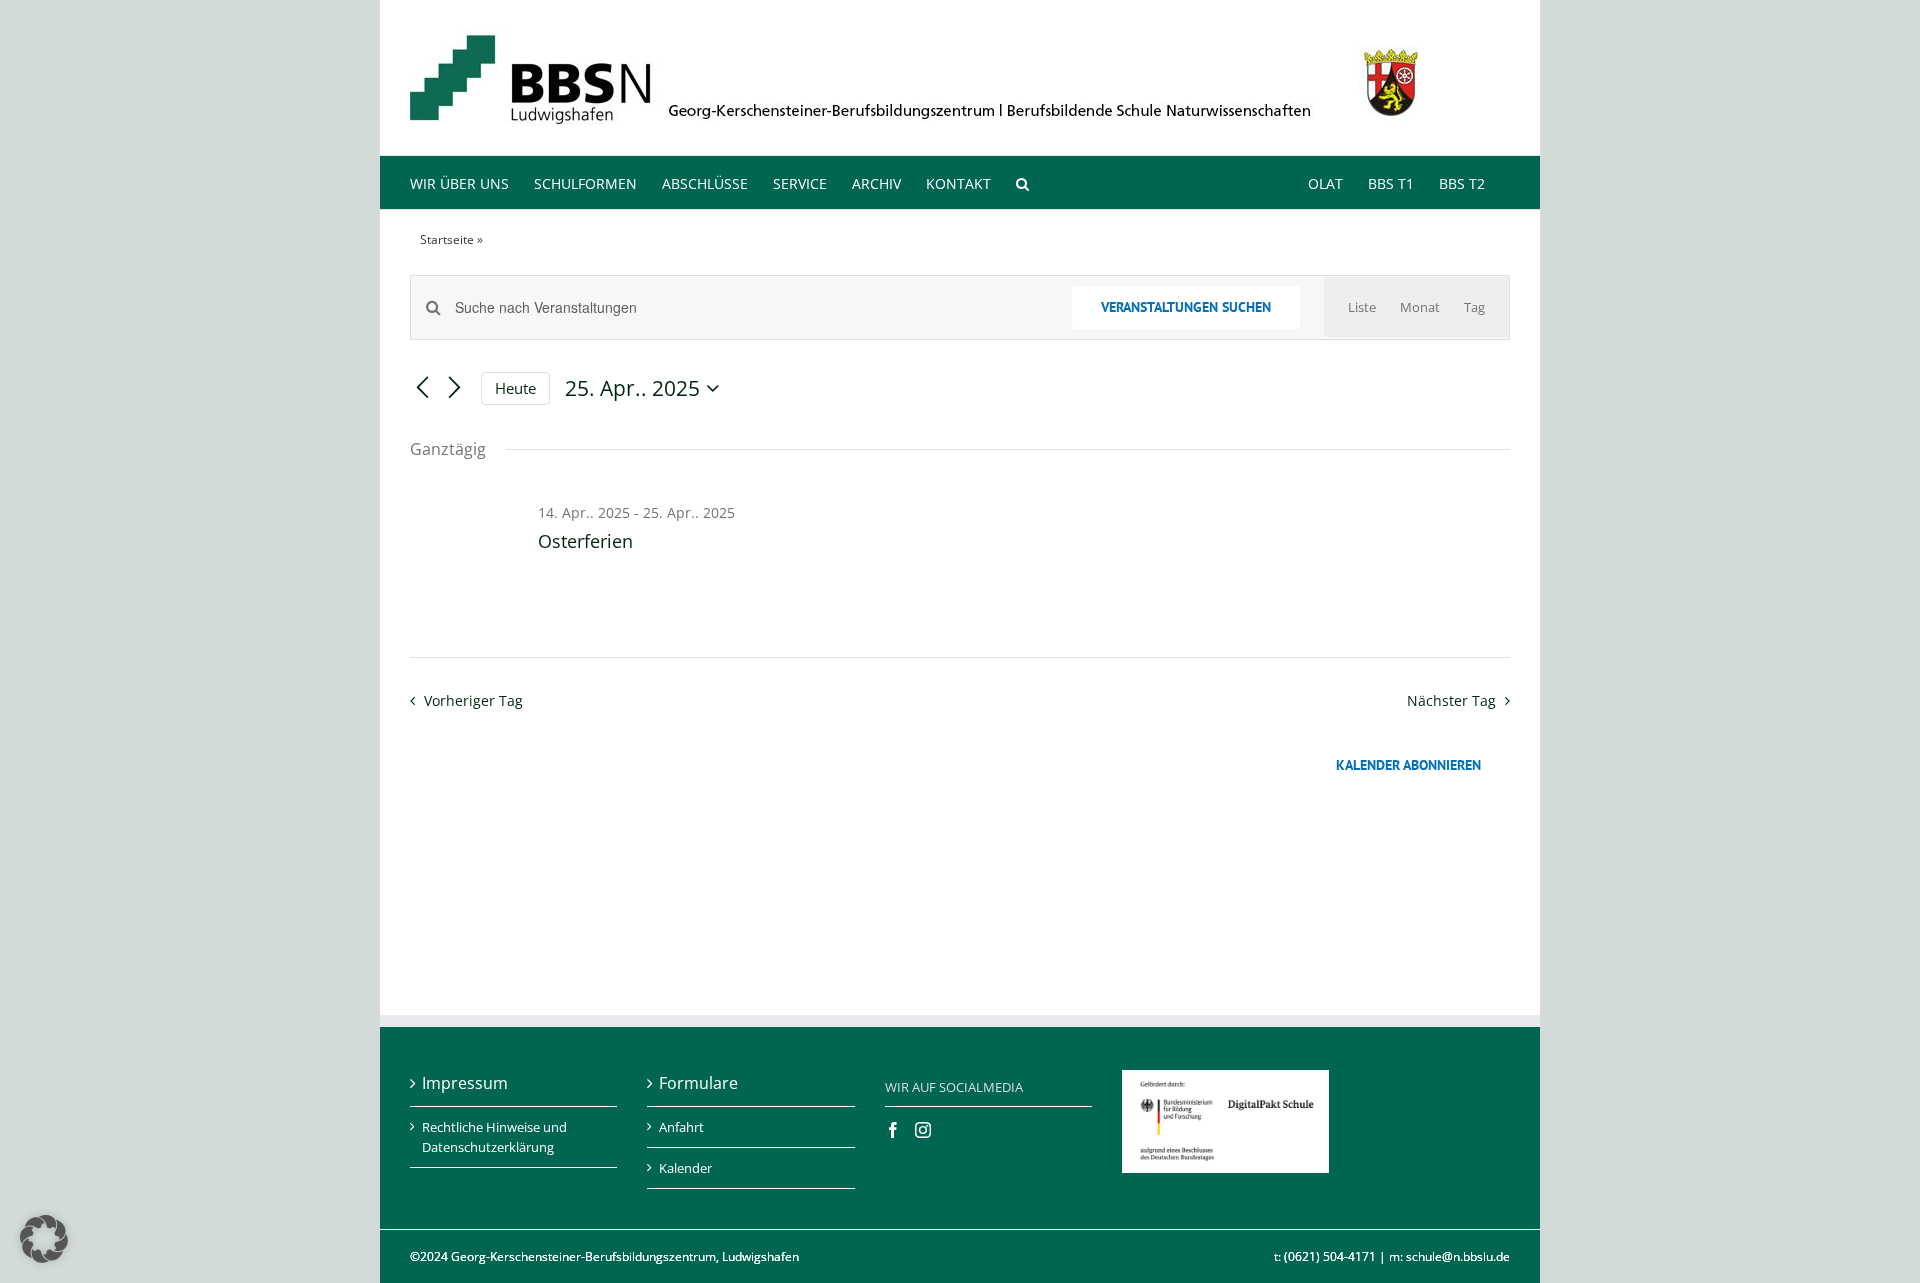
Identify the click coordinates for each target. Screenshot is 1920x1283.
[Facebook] (893, 1130)
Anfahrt (681, 1127)
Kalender (685, 1168)
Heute (515, 388)
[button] (1022, 182)
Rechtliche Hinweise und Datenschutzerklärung (494, 1137)
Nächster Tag (1451, 700)
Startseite (447, 239)
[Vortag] (422, 389)
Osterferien (585, 541)
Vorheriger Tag (473, 700)
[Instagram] (923, 1130)
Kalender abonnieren (1408, 765)
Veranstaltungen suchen (1186, 307)
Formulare (698, 1083)
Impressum (465, 1083)
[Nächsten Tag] (454, 389)
